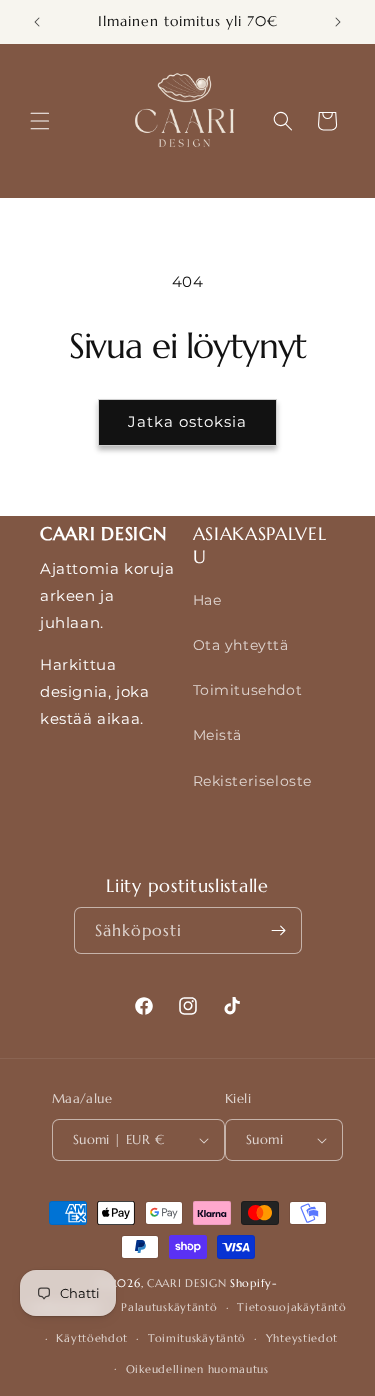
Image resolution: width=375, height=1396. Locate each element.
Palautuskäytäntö (169, 1307)
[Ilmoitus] (338, 22)
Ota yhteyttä (241, 645)
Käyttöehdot (92, 1338)
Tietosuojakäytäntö (292, 1307)
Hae (207, 600)
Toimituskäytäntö (197, 1338)
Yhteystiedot (302, 1338)
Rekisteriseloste (253, 781)
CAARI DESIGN (186, 1283)
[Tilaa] (279, 930)
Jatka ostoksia (187, 421)
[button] (40, 121)
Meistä (218, 735)
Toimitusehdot (248, 690)
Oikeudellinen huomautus (197, 1369)
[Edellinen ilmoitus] (37, 22)
